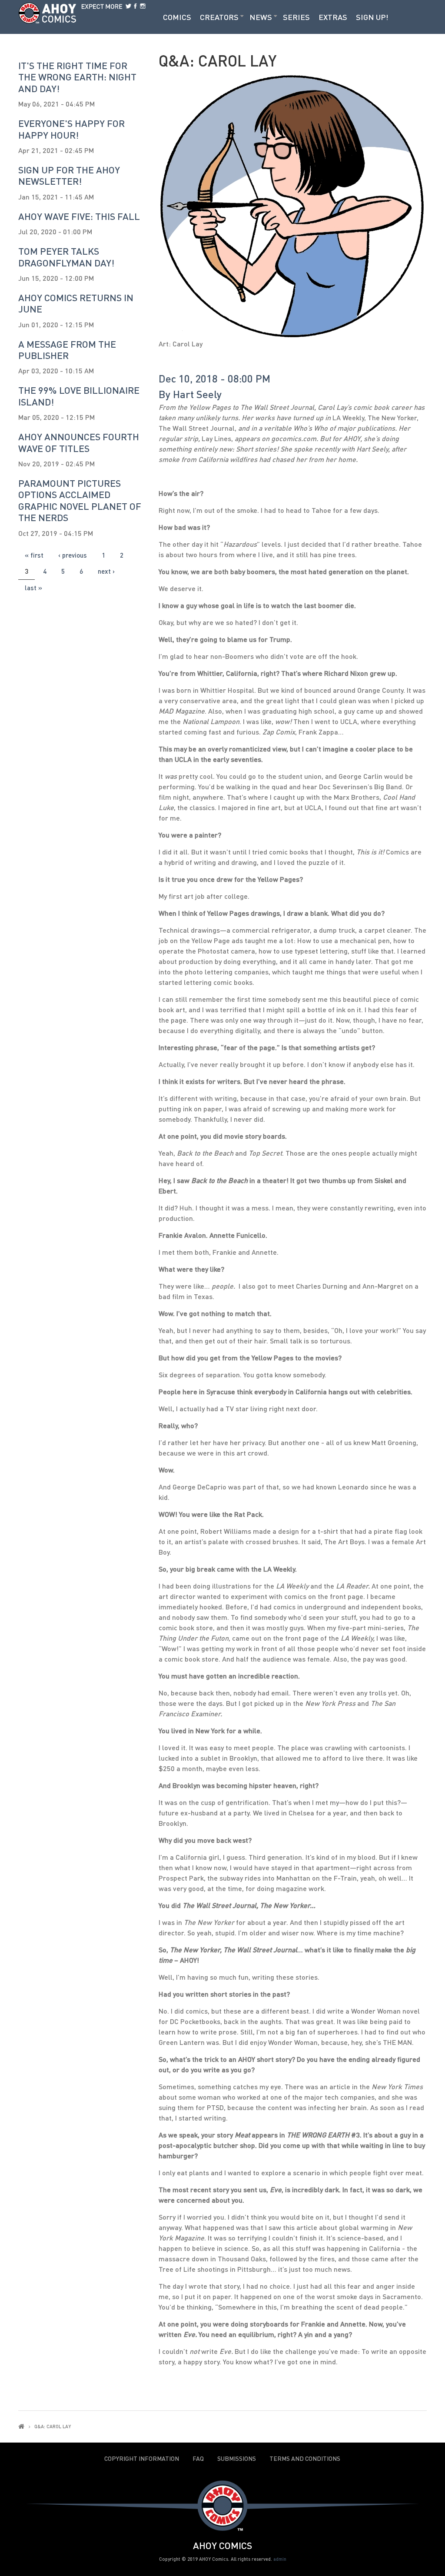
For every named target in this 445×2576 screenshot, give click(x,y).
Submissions (237, 2459)
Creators (219, 17)
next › (106, 571)
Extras (333, 17)
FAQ (198, 2459)
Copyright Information (142, 2459)
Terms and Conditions (305, 2459)
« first (34, 555)
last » (33, 588)
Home (21, 2426)
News (261, 17)
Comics (177, 17)
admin (280, 2559)
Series (296, 17)
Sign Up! (372, 17)
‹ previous (73, 555)
